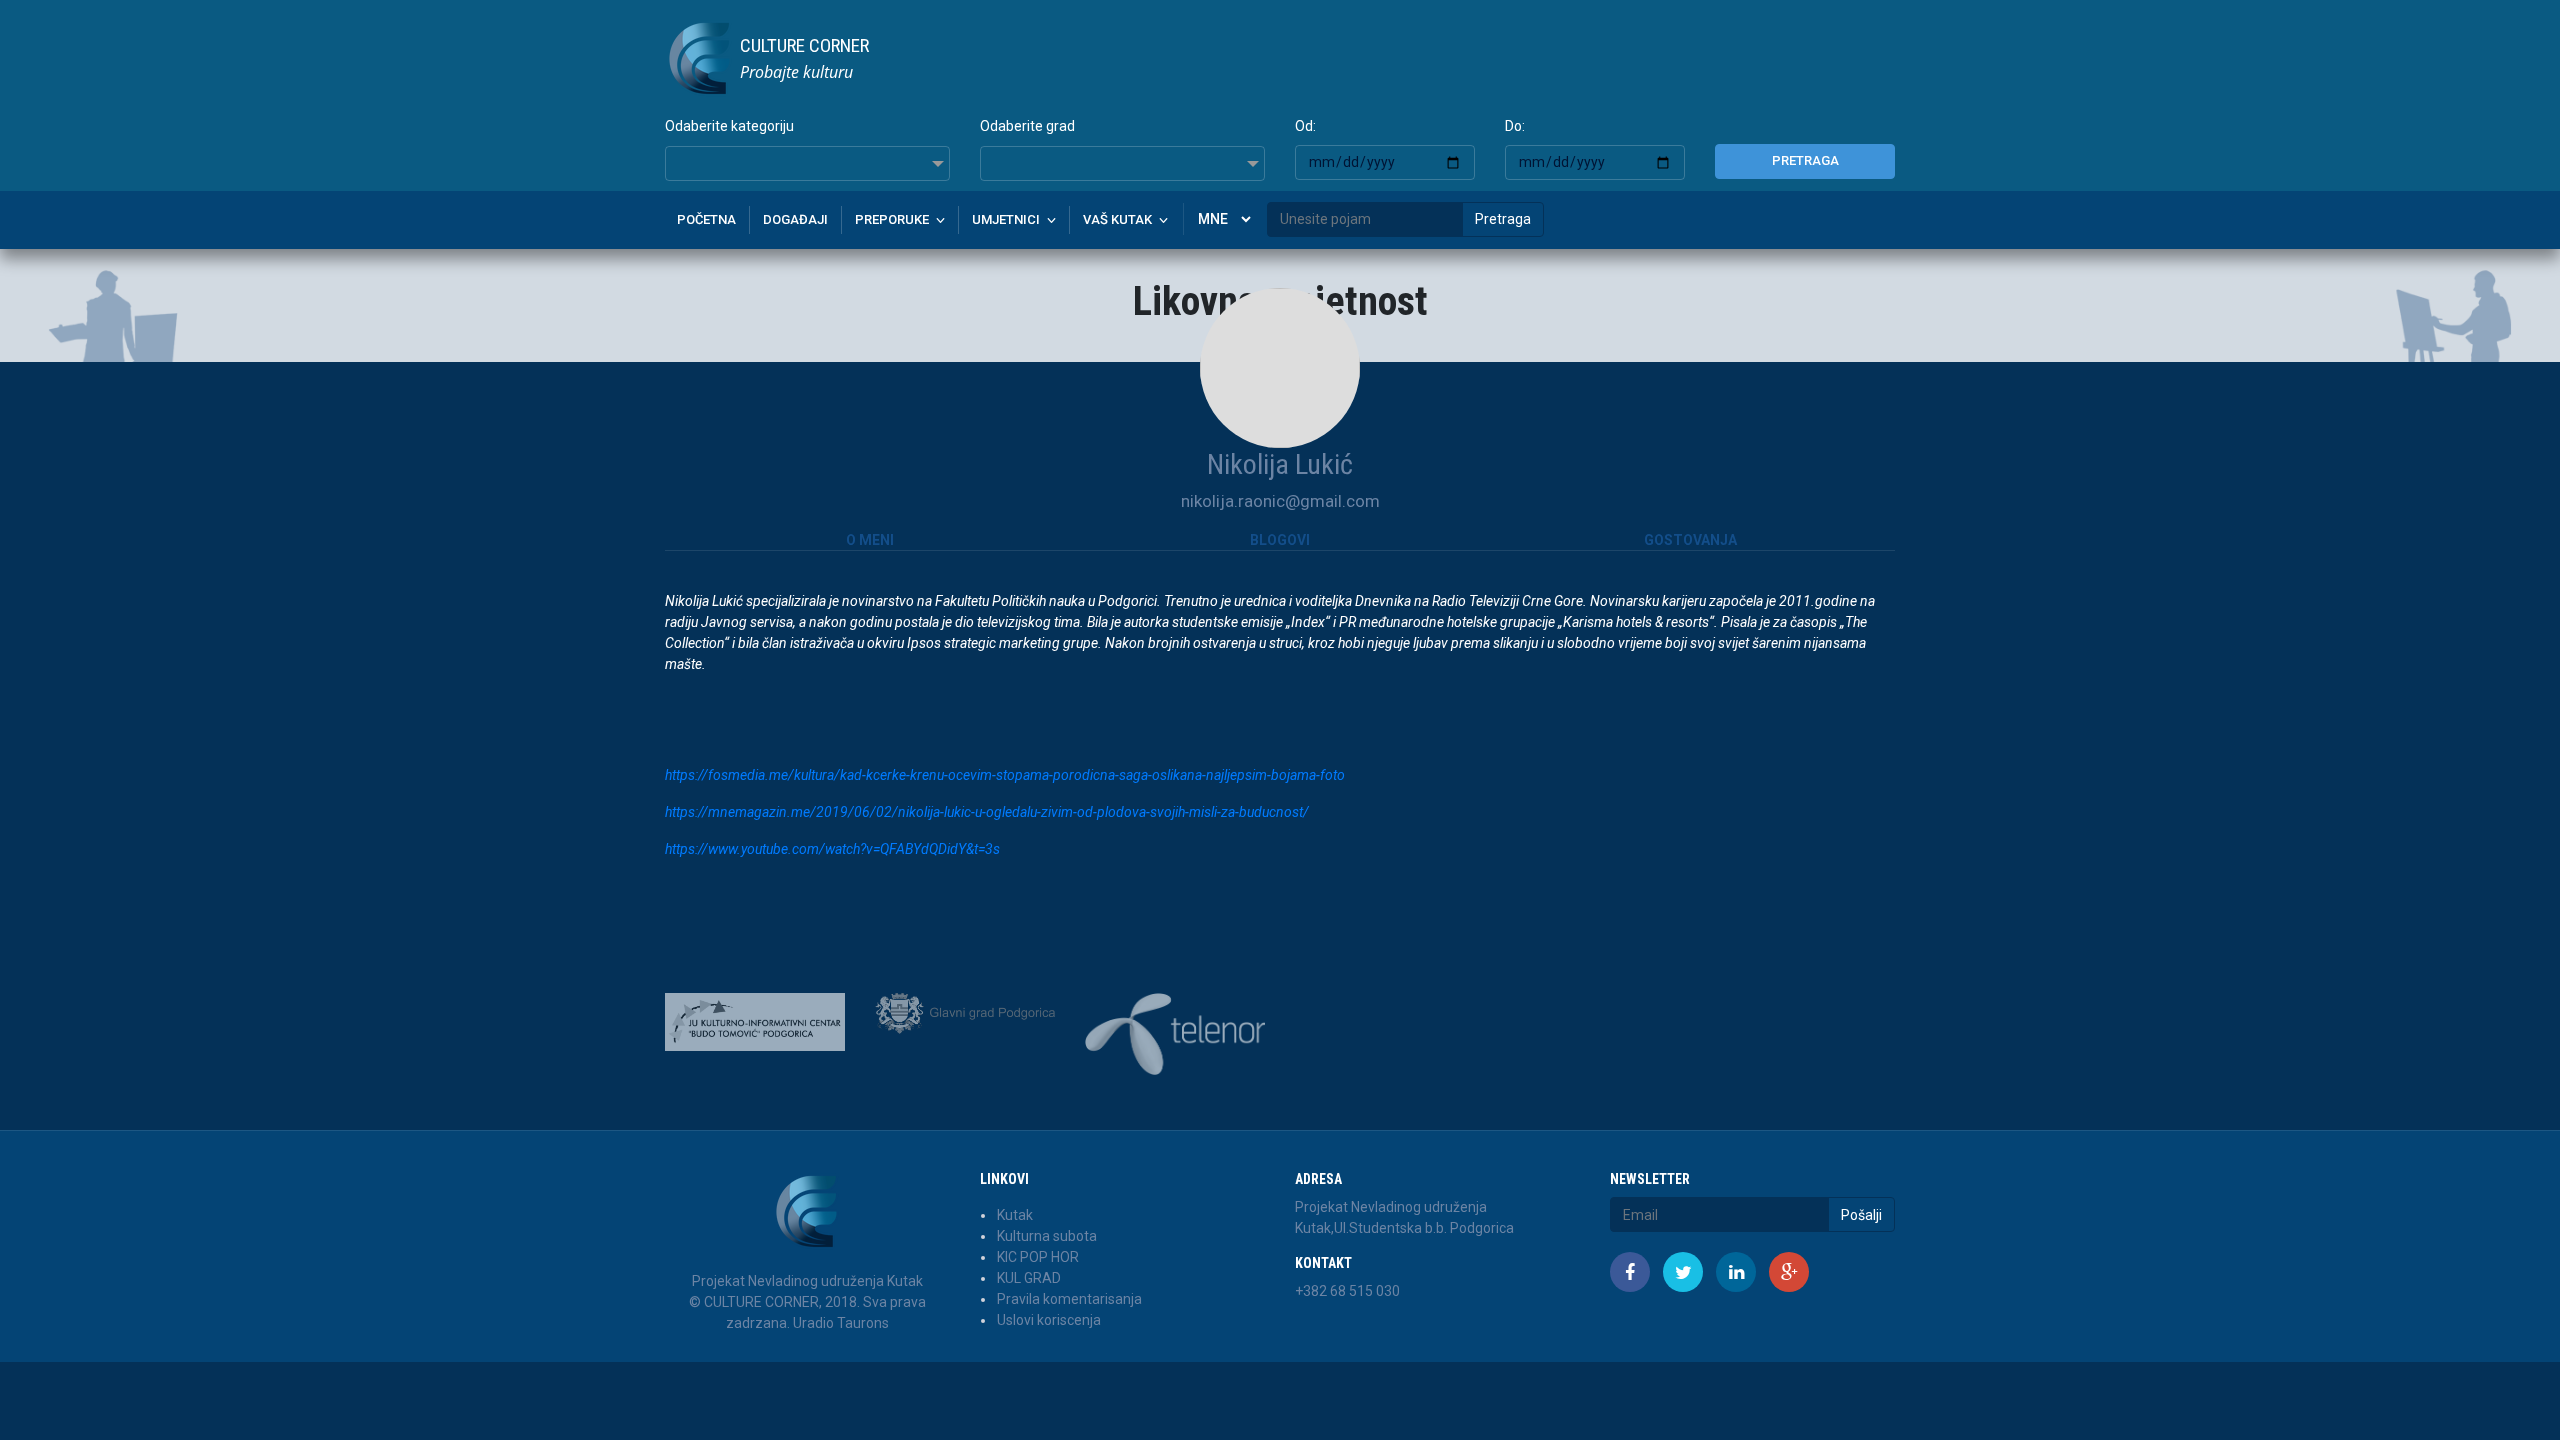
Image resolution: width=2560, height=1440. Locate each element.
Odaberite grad (1027, 126)
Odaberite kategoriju (729, 126)
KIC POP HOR (1038, 1257)
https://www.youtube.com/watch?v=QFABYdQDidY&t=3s (832, 849)
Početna (706, 219)
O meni (870, 540)
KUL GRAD (1029, 1278)
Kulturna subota (1047, 1236)
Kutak (1015, 1215)
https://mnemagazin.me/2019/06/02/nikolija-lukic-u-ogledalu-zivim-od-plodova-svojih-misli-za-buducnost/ (987, 812)
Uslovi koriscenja (1049, 1320)
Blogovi (1280, 540)
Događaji (795, 219)
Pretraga (1805, 160)
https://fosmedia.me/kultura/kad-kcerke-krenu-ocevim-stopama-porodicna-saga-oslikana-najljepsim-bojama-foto (1005, 775)
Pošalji (1861, 1215)
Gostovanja (1690, 540)
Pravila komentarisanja (1069, 1299)
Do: (1515, 126)
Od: (1305, 126)
